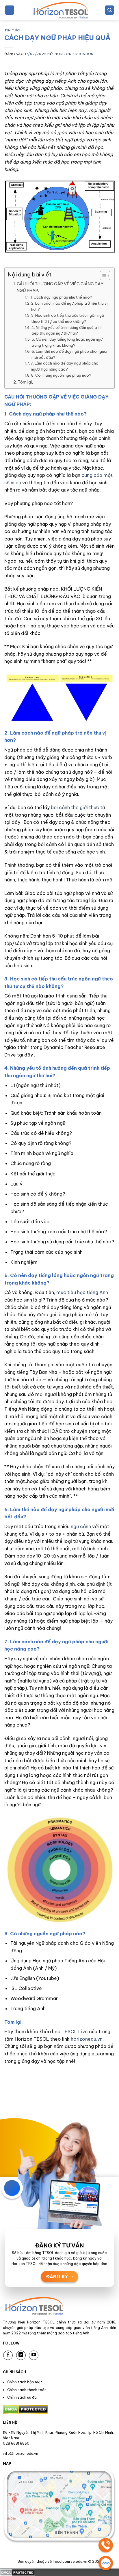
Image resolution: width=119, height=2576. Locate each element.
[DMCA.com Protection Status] (17, 2572)
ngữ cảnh (81, 1526)
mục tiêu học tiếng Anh (82, 1292)
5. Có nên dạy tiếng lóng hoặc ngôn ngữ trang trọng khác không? (67, 342)
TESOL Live (74, 2031)
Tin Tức (12, 30)
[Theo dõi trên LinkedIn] (21, 2355)
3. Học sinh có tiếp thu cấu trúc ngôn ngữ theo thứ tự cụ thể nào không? (68, 318)
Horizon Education (74, 54)
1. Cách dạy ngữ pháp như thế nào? (61, 297)
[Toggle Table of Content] (102, 276)
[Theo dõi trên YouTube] (34, 2355)
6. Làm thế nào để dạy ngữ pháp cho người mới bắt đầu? (69, 354)
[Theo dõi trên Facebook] (8, 2355)
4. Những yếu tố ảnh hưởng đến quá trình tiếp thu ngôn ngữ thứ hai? (67, 330)
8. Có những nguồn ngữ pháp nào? (61, 375)
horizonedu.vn (87, 2039)
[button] (10, 10)
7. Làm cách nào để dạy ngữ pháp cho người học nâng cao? (65, 366)
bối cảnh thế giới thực (75, 807)
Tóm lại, (25, 382)
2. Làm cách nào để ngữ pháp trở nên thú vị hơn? (69, 306)
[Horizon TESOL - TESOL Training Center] (59, 10)
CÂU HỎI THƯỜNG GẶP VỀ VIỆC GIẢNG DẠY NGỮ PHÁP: (60, 287)
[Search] (109, 10)
